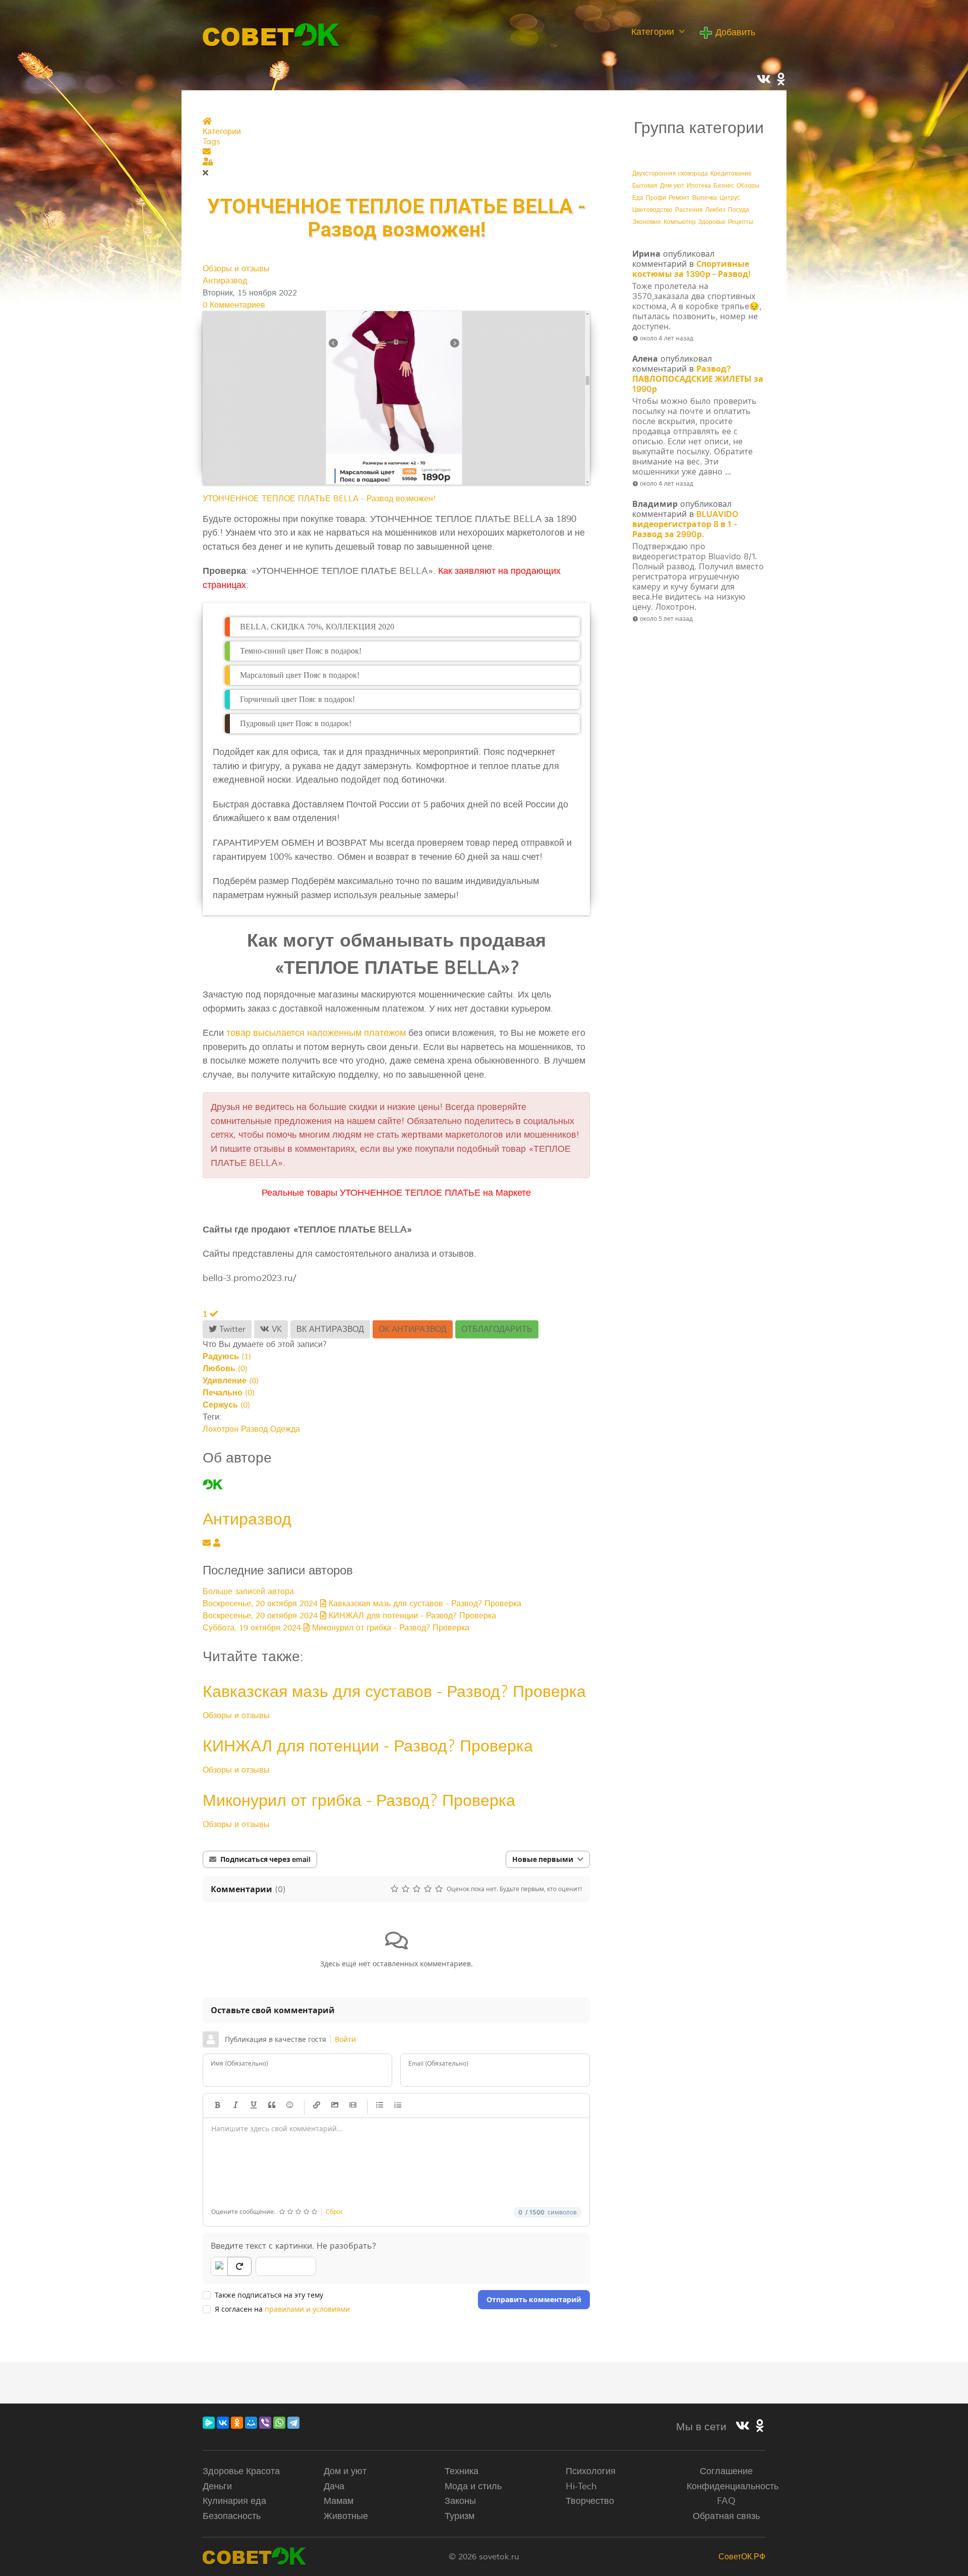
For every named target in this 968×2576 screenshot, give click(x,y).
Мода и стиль (473, 2486)
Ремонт (679, 198)
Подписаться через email (265, 1859)
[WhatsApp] (279, 2423)
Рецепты (741, 222)
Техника (462, 2471)
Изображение (335, 2105)
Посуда (739, 210)
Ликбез (715, 210)
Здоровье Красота (241, 2471)
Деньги (217, 2486)
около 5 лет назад (666, 619)
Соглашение (726, 2471)
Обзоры (748, 186)
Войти (345, 2039)
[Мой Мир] (251, 2423)
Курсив (235, 2105)
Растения (689, 210)
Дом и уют (345, 2471)
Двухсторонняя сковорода (670, 174)
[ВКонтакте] (223, 2423)
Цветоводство (652, 210)
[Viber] (265, 2423)
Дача (334, 2486)
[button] (396, 152)
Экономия (647, 222)
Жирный (217, 2105)
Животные (346, 2516)
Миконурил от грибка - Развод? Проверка (359, 1800)
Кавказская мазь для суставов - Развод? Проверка (394, 1691)
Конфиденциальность (733, 2486)
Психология (591, 2471)
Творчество (590, 2501)
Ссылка (317, 2105)
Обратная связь (726, 2516)
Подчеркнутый (254, 2105)
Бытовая (645, 186)
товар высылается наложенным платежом (316, 1033)
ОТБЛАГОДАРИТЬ (497, 1329)
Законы (460, 2501)
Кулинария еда (234, 2501)
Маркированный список (380, 2105)
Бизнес (724, 186)
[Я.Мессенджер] (209, 2423)
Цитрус (730, 198)
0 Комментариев (234, 305)
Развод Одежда (270, 1429)
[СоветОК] (271, 34)
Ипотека (699, 186)
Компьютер (680, 222)
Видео (353, 2105)
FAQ (726, 2501)
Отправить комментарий (534, 2299)
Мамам (339, 2501)
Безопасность (232, 2516)
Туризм (460, 2516)
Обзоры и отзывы (236, 269)
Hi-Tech (581, 2486)
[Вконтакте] (743, 2427)
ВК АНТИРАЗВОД (330, 1329)
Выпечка (705, 198)
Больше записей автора (248, 1592)
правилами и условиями (307, 2309)
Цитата (272, 2105)
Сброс (335, 2212)
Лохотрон (221, 1429)
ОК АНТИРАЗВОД (413, 1329)
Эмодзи (290, 2105)
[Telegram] (293, 2423)
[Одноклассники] (237, 2423)
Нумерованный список (398, 2105)
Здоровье (712, 222)
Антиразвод (225, 281)
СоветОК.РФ (742, 2557)
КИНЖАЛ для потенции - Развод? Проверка (368, 1746)
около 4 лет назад (667, 338)
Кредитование (731, 174)
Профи (656, 198)
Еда (638, 198)
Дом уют (672, 186)
